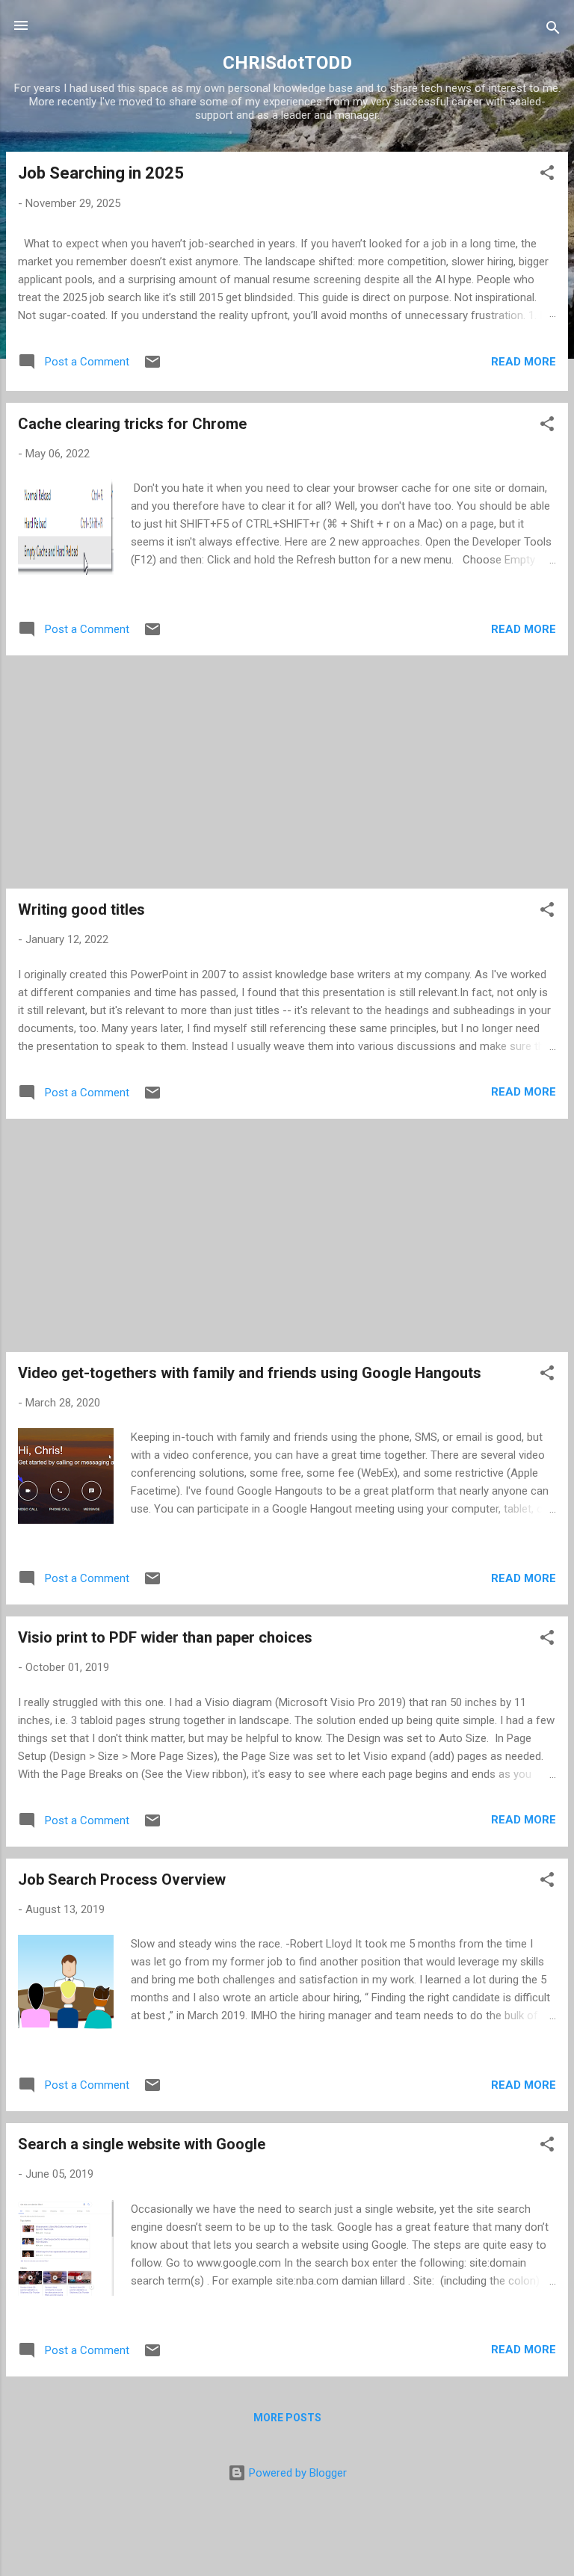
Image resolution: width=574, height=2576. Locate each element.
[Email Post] (152, 367)
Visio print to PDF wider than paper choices (165, 1637)
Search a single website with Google (142, 2144)
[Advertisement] (287, 772)
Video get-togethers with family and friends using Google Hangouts (250, 1373)
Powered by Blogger (296, 2473)
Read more (524, 362)
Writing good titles (81, 909)
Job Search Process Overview (122, 1880)
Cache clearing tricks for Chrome (132, 424)
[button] (547, 175)
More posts (287, 2418)
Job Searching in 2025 (101, 173)
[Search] (553, 30)
